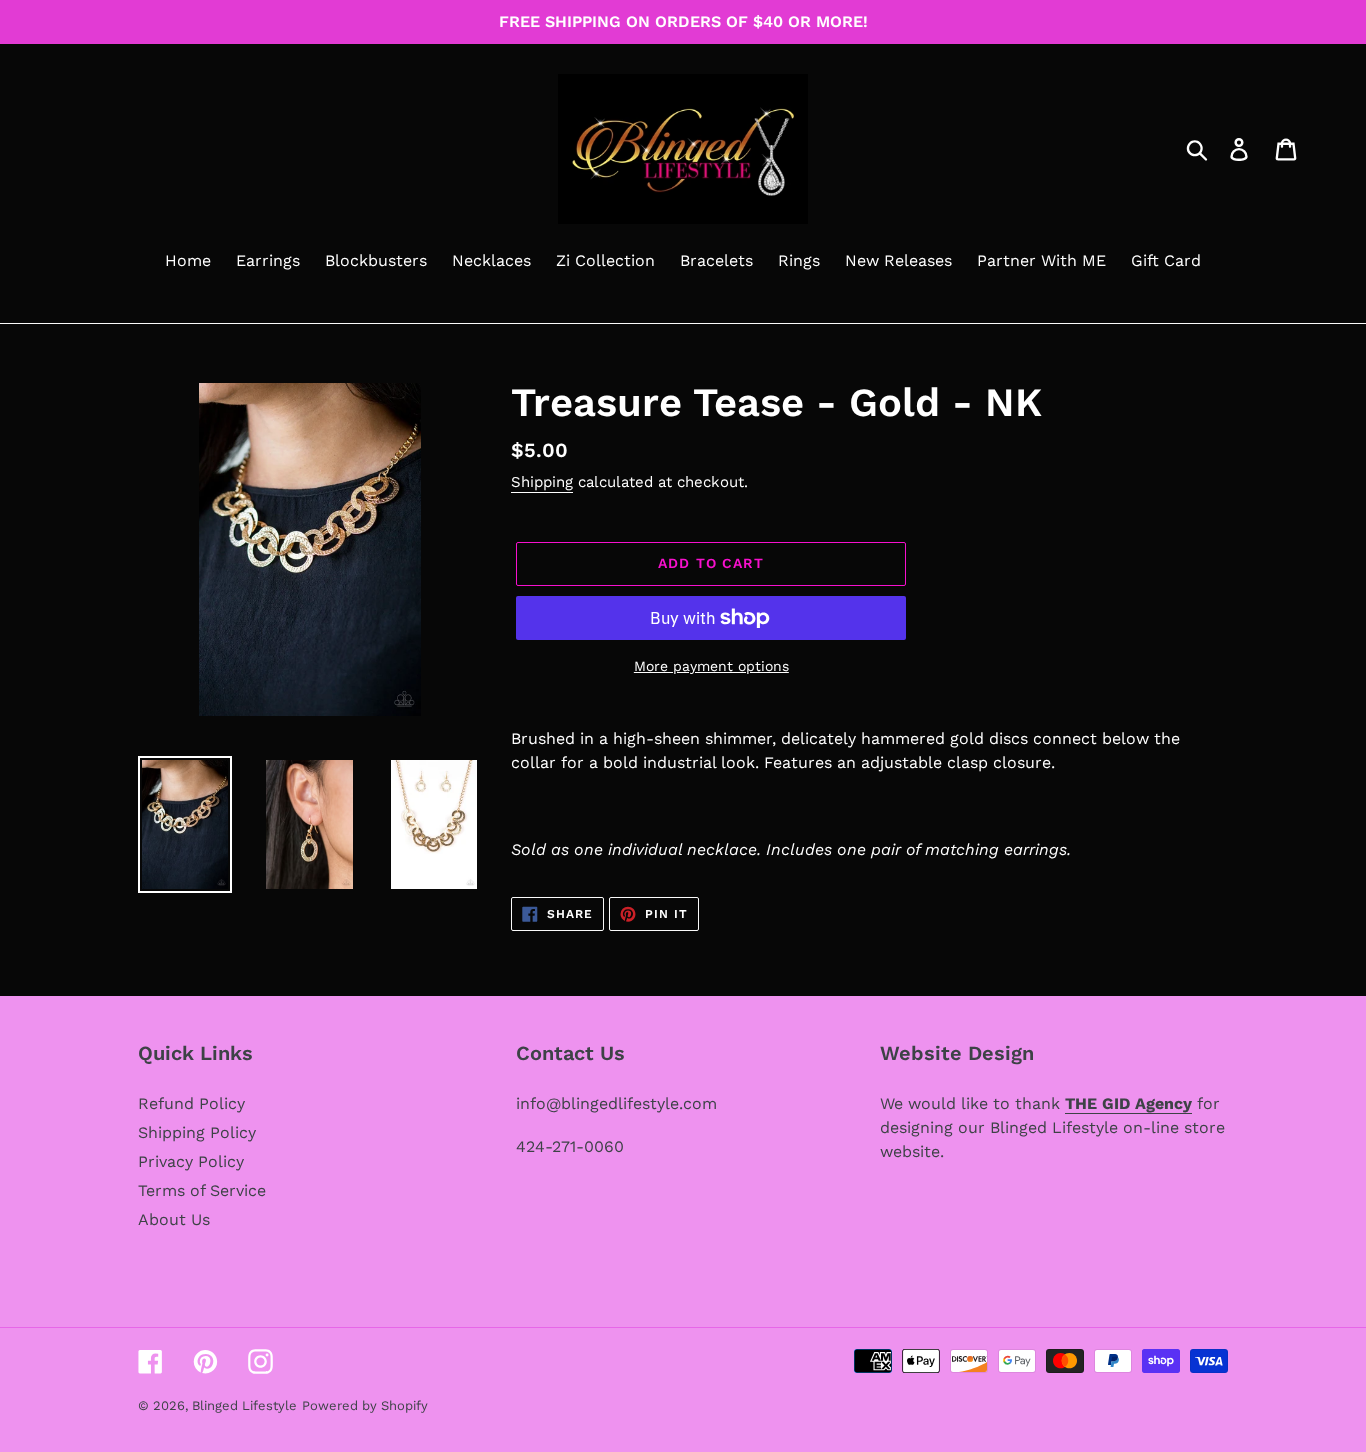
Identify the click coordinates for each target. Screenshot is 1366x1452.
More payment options (711, 666)
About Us (174, 1219)
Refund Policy (191, 1103)
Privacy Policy (191, 1161)
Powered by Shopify (365, 1405)
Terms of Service (202, 1190)
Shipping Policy (197, 1132)
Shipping (542, 482)
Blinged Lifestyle (244, 1405)
